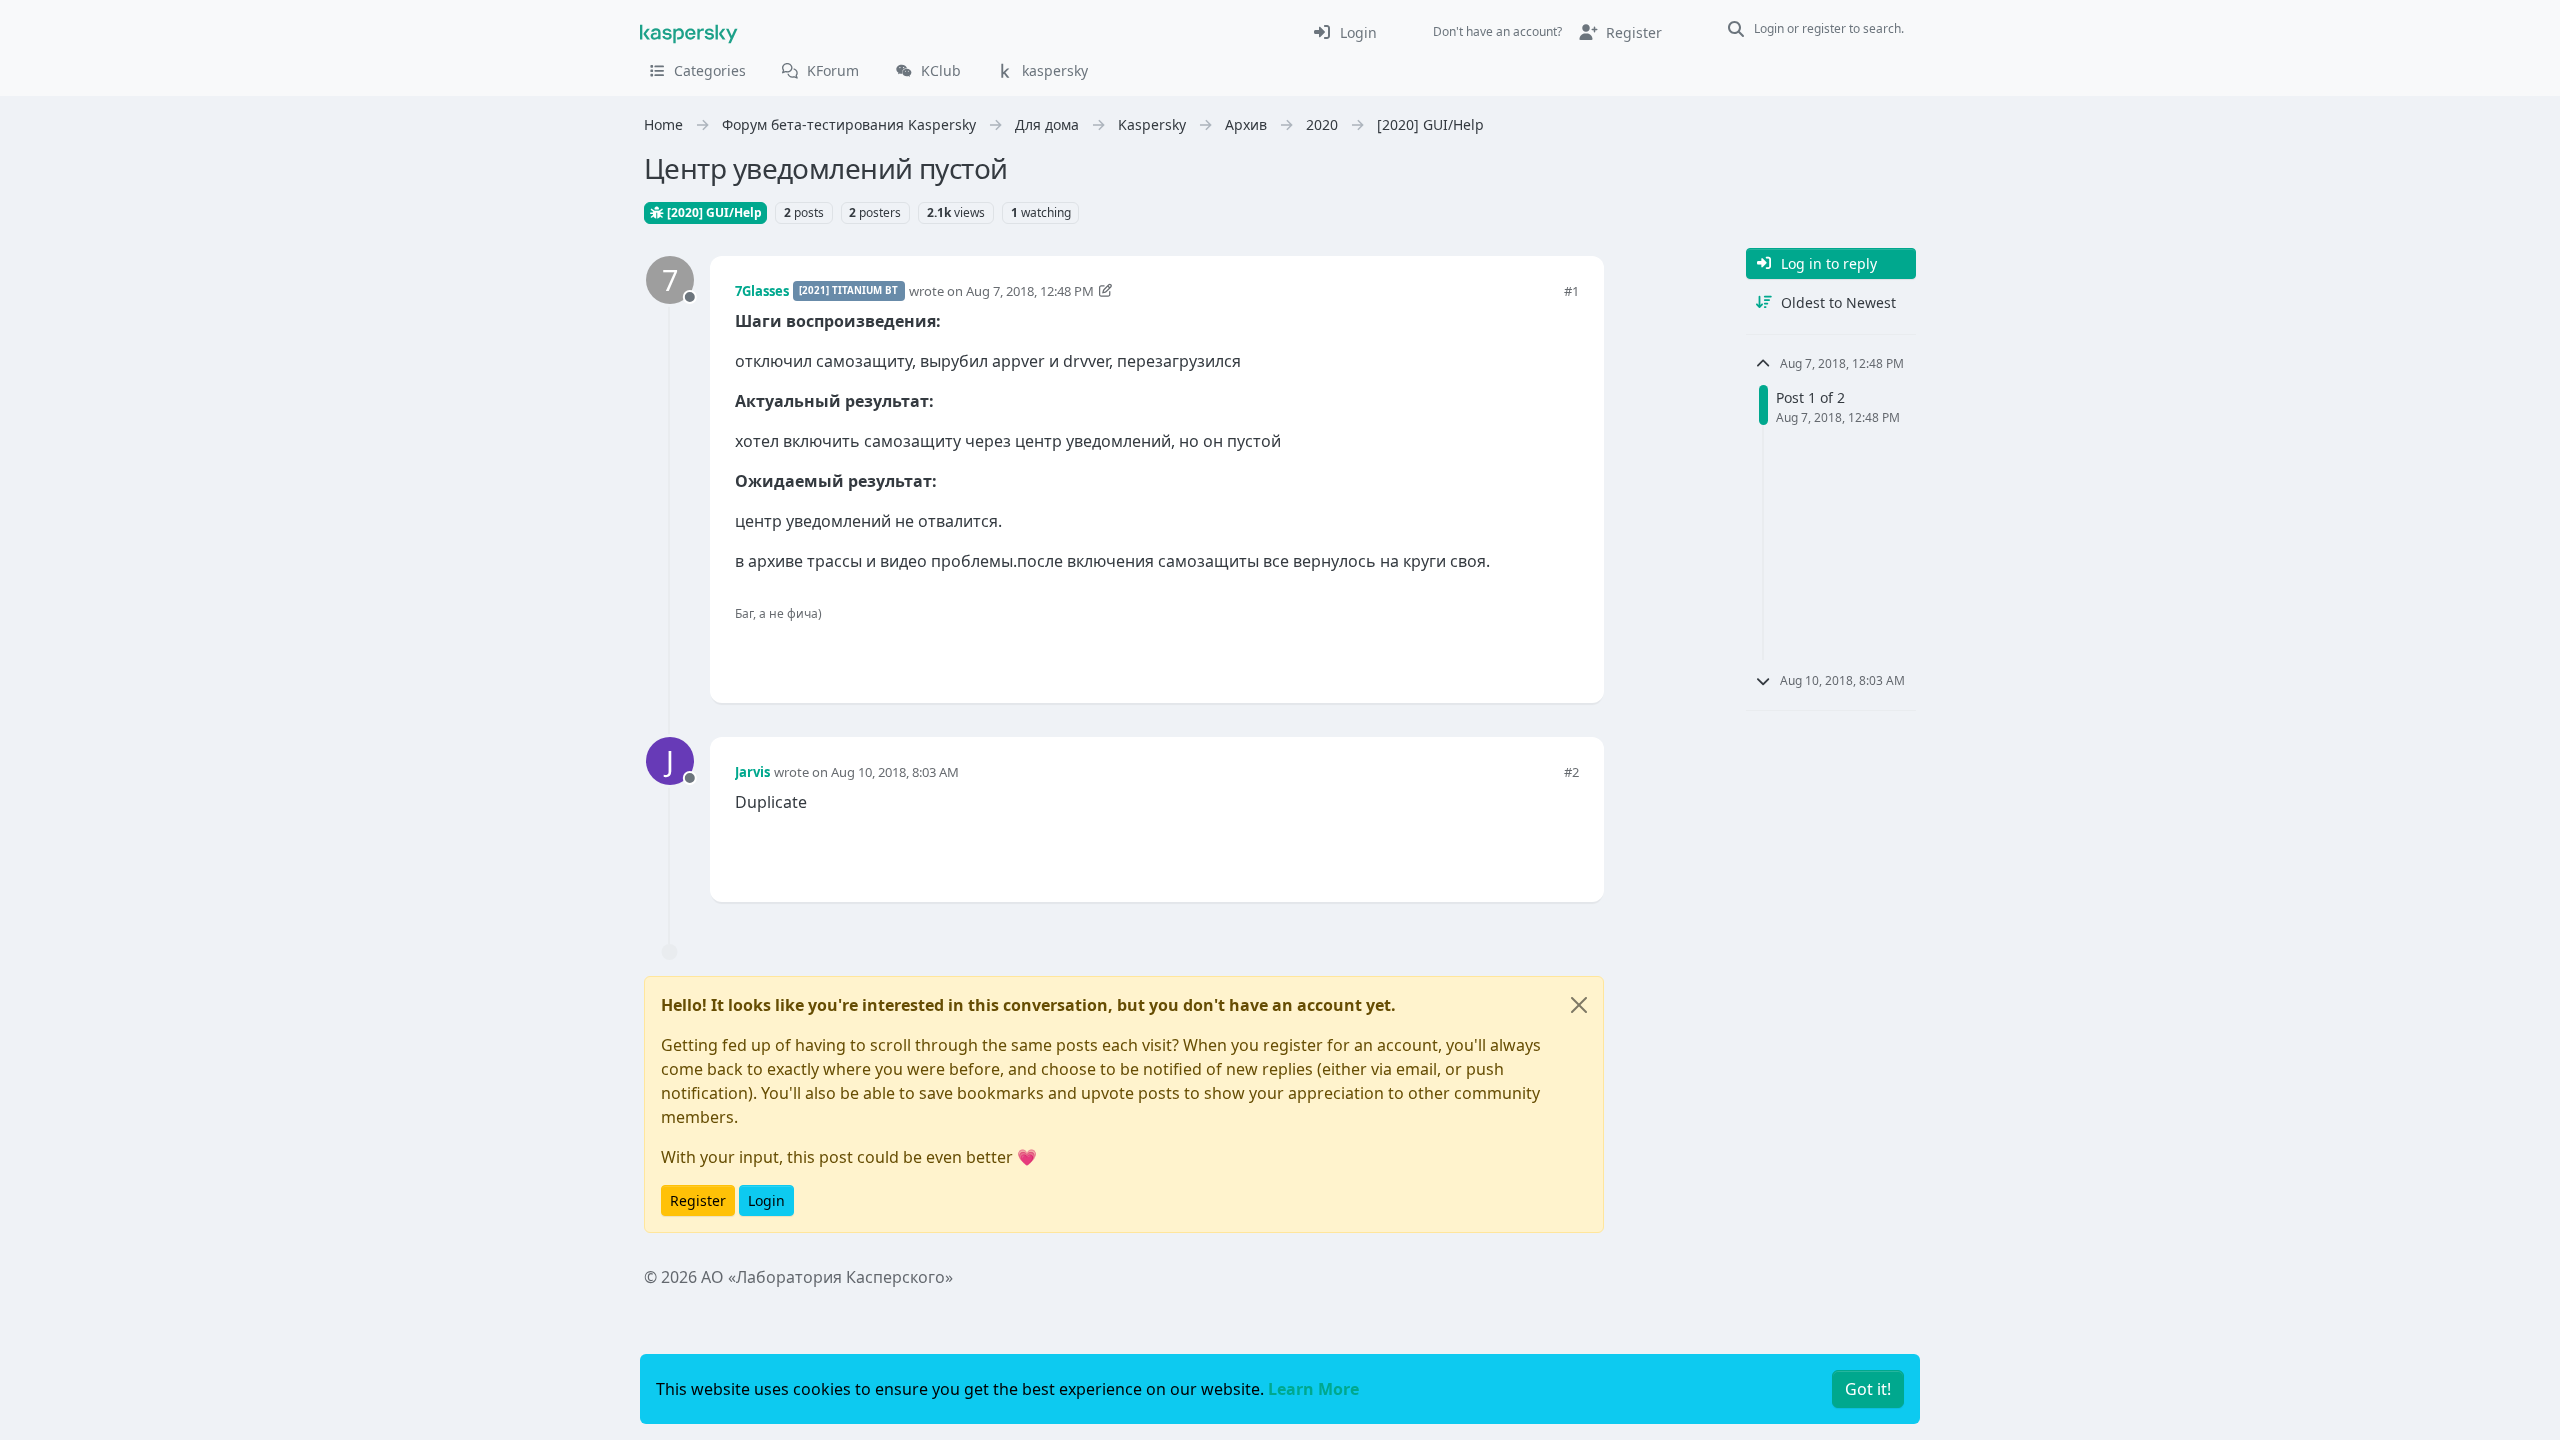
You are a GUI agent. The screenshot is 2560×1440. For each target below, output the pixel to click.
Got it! (1868, 1389)
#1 (1571, 291)
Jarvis (752, 772)
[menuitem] (1344, 32)
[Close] (1579, 1005)
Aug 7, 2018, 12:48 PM (1030, 291)
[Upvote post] (1492, 654)
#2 (1571, 772)
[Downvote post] (1562, 654)
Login (766, 1200)
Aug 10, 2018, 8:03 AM (895, 772)
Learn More (1313, 1389)
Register (698, 1200)
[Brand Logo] (689, 32)
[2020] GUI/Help (713, 212)
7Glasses (762, 291)
